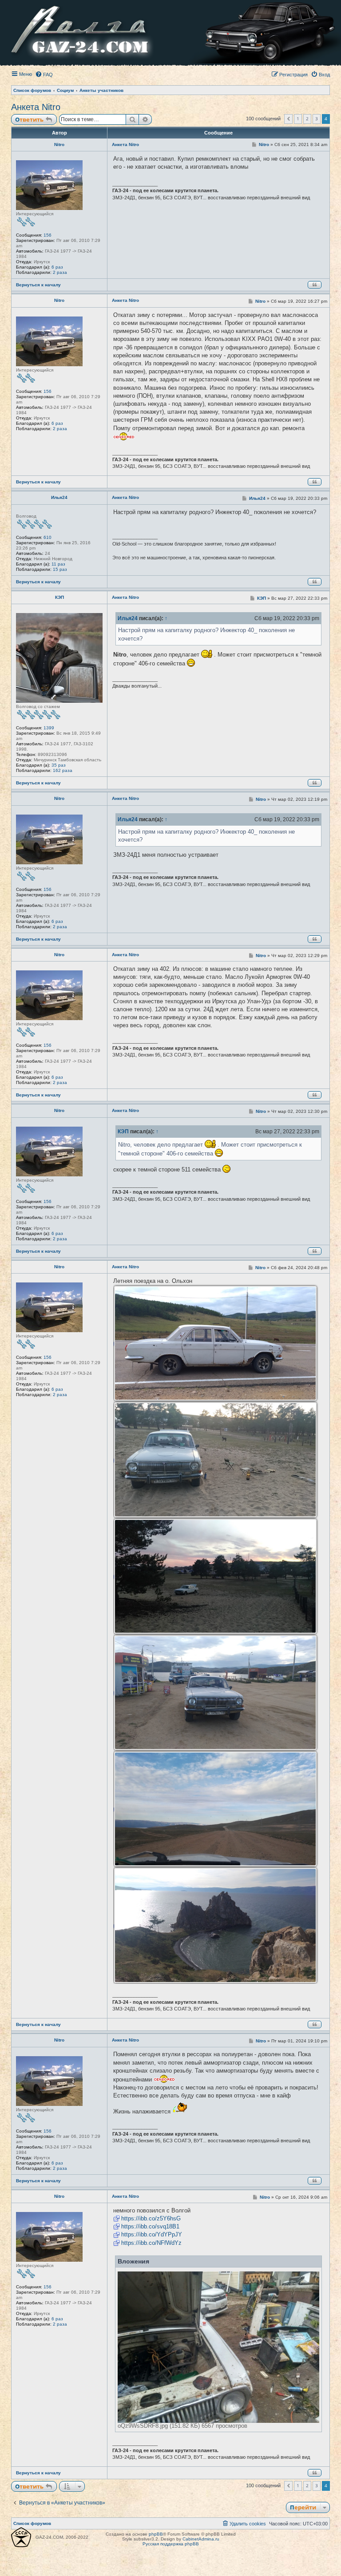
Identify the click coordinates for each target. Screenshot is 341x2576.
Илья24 (59, 497)
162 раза (63, 770)
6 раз (57, 267)
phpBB (156, 2534)
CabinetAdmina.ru (201, 2539)
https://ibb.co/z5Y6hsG (151, 2218)
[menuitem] (44, 75)
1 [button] (298, 119)
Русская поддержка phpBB (171, 2544)
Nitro (59, 144)
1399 (49, 728)
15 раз (60, 569)
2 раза (60, 272)
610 (48, 537)
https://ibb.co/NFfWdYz (151, 2243)
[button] (288, 119)
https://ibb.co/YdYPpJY (152, 2234)
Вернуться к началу (38, 285)
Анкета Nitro (36, 107)
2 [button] (307, 119)
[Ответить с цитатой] (315, 285)
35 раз (59, 765)
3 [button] (317, 119)
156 (48, 235)
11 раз (58, 564)
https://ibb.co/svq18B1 (150, 2226)
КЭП (59, 597)
